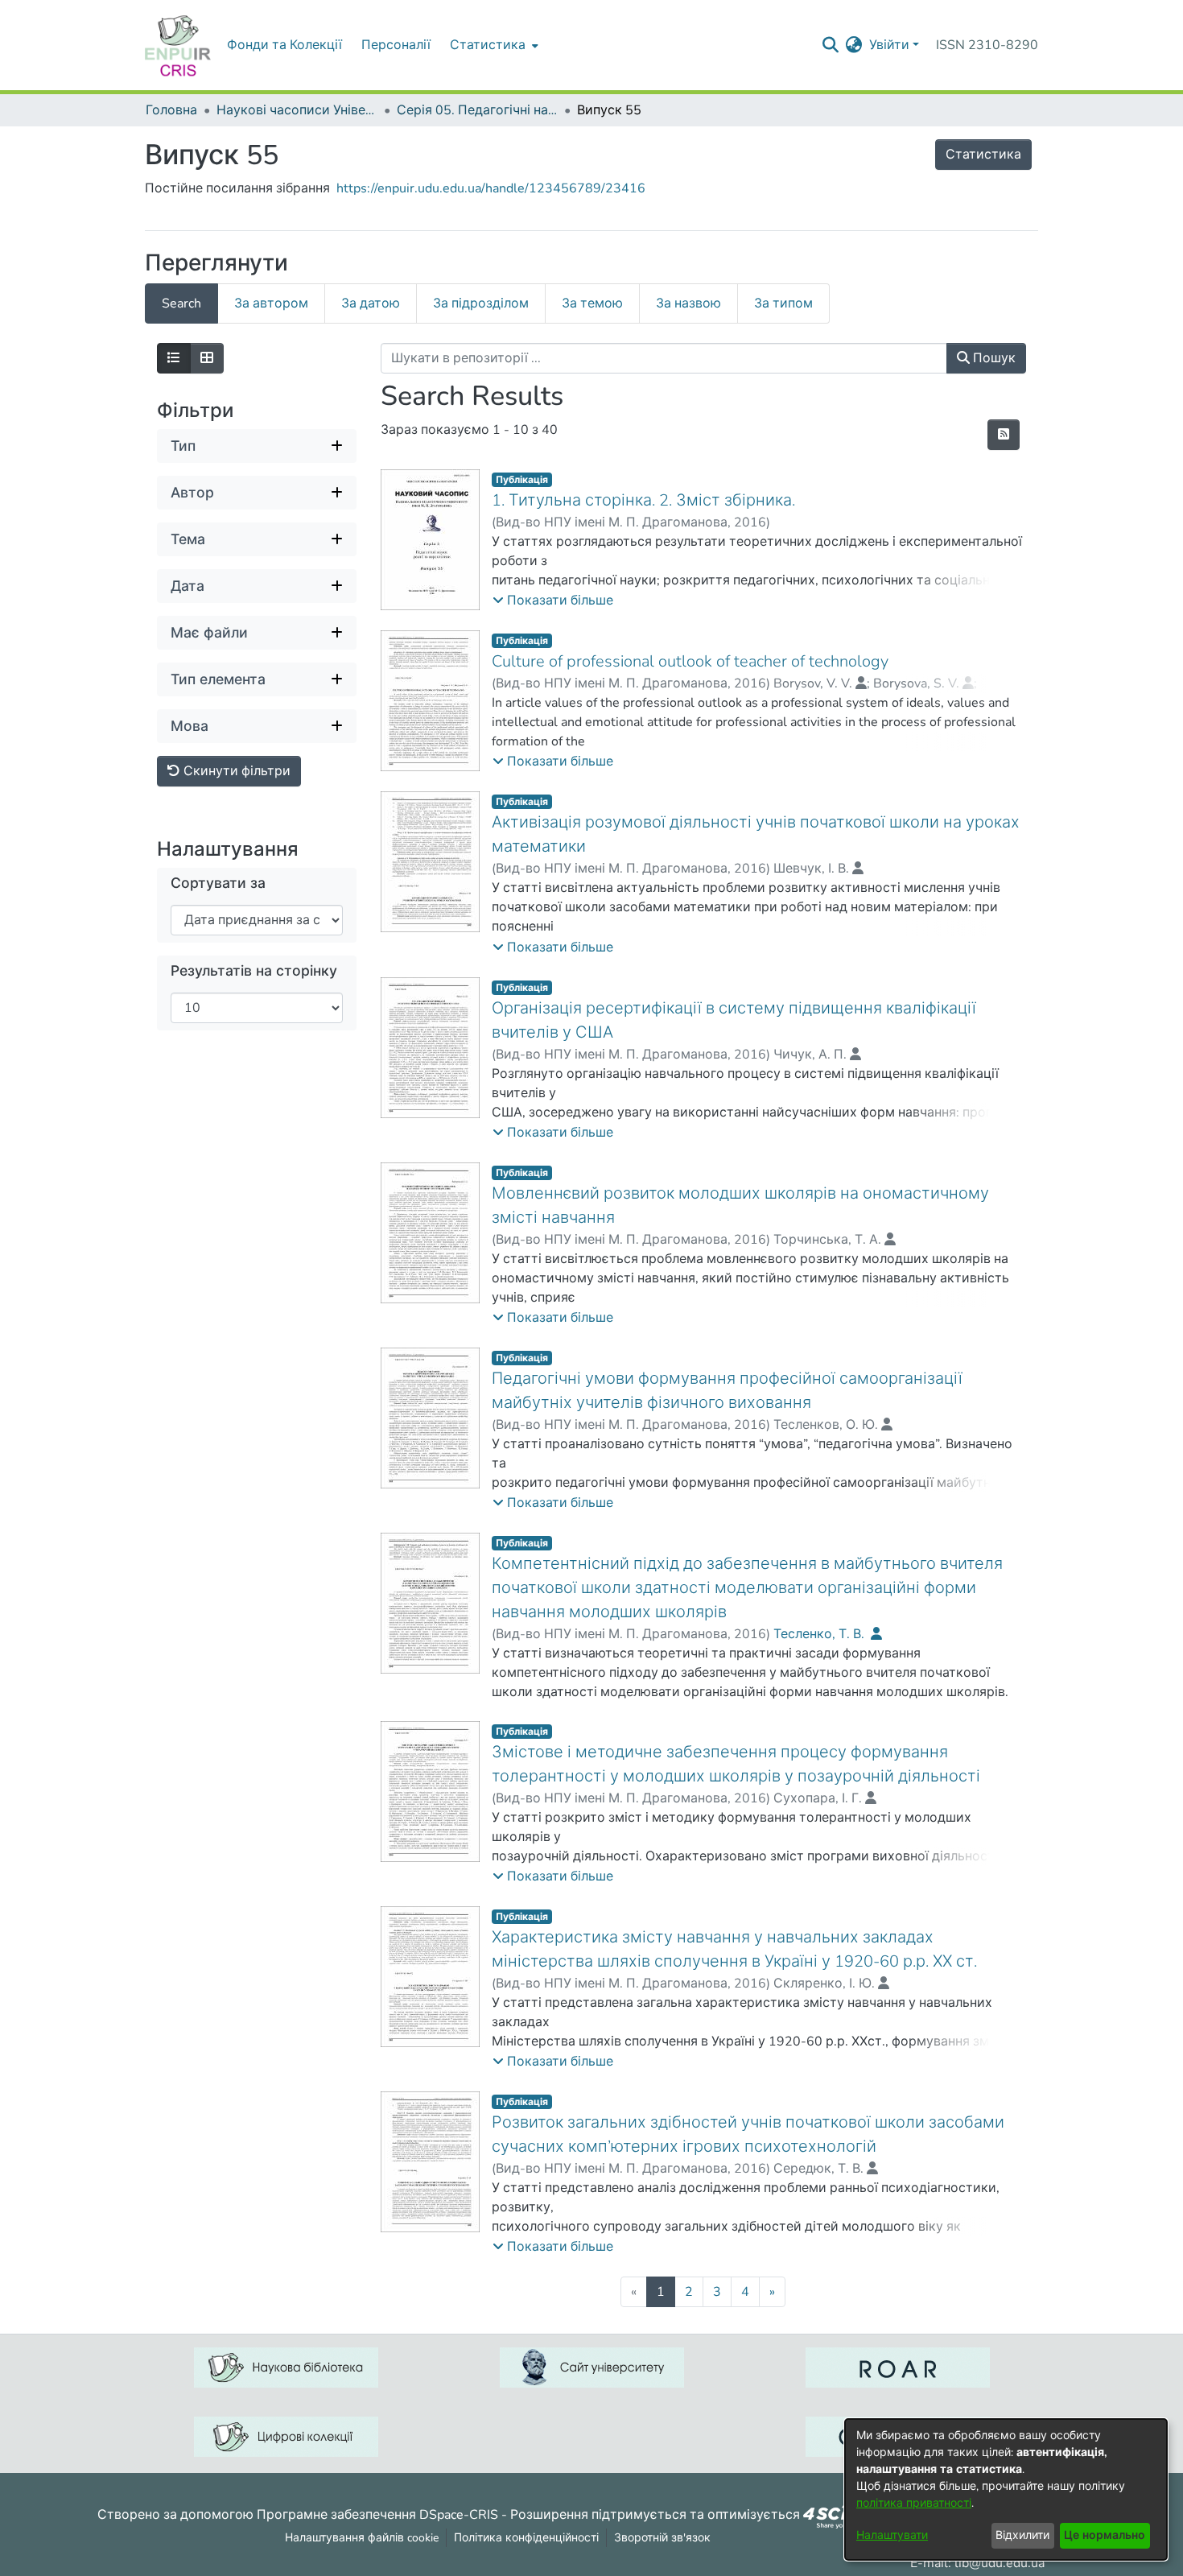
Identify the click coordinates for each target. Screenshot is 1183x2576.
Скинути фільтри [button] (235, 771)
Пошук (993, 358)
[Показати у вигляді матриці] (207, 358)
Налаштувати (892, 2535)
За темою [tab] (592, 303)
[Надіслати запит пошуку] (831, 45)
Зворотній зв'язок (662, 2538)
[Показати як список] (174, 358)
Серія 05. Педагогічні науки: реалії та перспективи (477, 110)
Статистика (983, 155)
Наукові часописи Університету (297, 110)
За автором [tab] (271, 303)
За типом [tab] (783, 303)
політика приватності (914, 2503)
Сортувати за (218, 883)
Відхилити (1022, 2535)
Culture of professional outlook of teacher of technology (690, 661)
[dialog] (1006, 2489)
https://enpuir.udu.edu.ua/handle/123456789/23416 (491, 188)
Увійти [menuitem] (889, 45)
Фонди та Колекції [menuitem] (284, 45)
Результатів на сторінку (254, 971)
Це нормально (1105, 2535)
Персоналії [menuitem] (396, 45)
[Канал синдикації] (1004, 435)
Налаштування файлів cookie (362, 2538)
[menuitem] (493, 45)
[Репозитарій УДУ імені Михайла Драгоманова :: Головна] (178, 45)
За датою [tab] (371, 303)
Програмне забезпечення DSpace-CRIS (377, 2514)
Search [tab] (181, 303)
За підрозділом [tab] (481, 303)
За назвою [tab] (688, 303)
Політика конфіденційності (526, 2538)
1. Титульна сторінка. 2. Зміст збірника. (643, 500)
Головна (171, 110)
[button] (553, 601)
